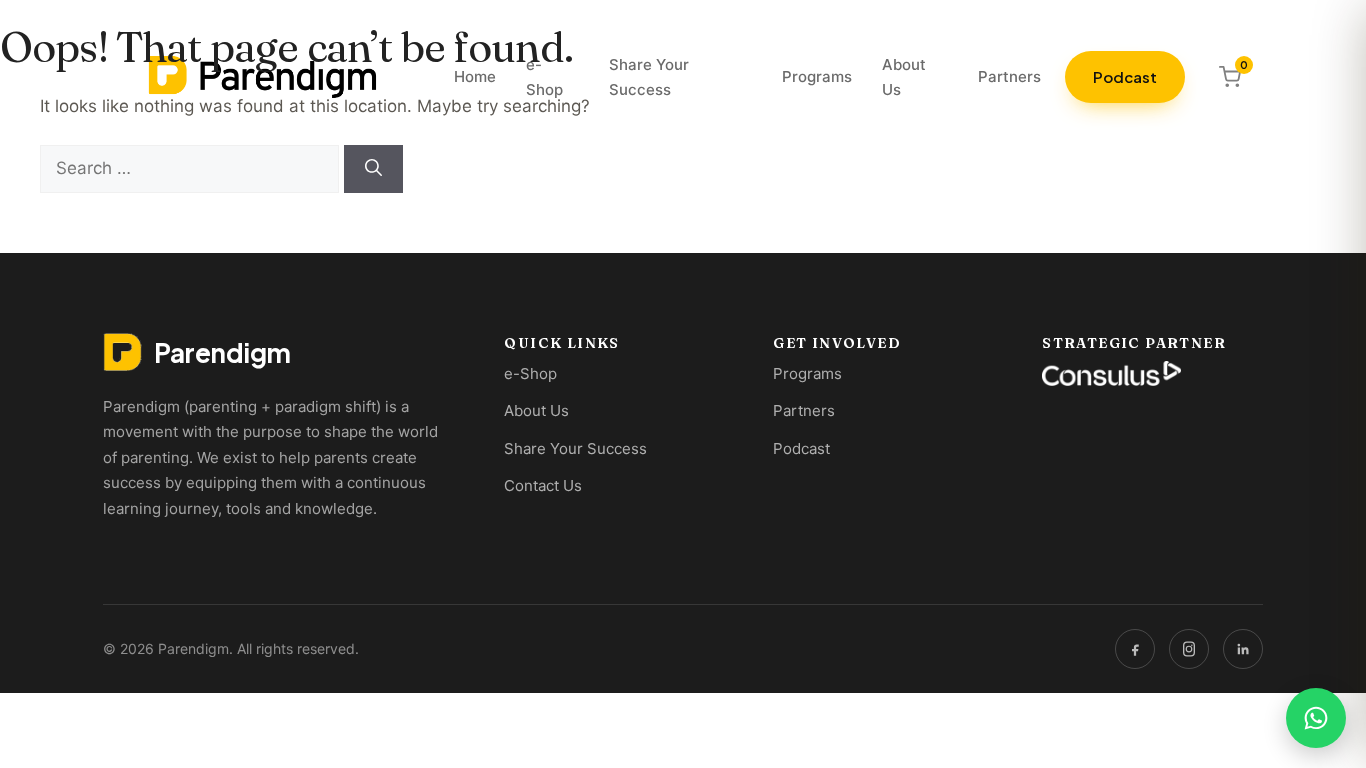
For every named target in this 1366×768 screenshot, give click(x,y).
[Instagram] (1189, 649)
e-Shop (530, 373)
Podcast (801, 448)
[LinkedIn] (1243, 649)
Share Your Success (575, 448)
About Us (536, 410)
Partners (804, 410)
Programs (807, 373)
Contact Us (543, 485)
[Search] (373, 169)
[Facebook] (1135, 649)
